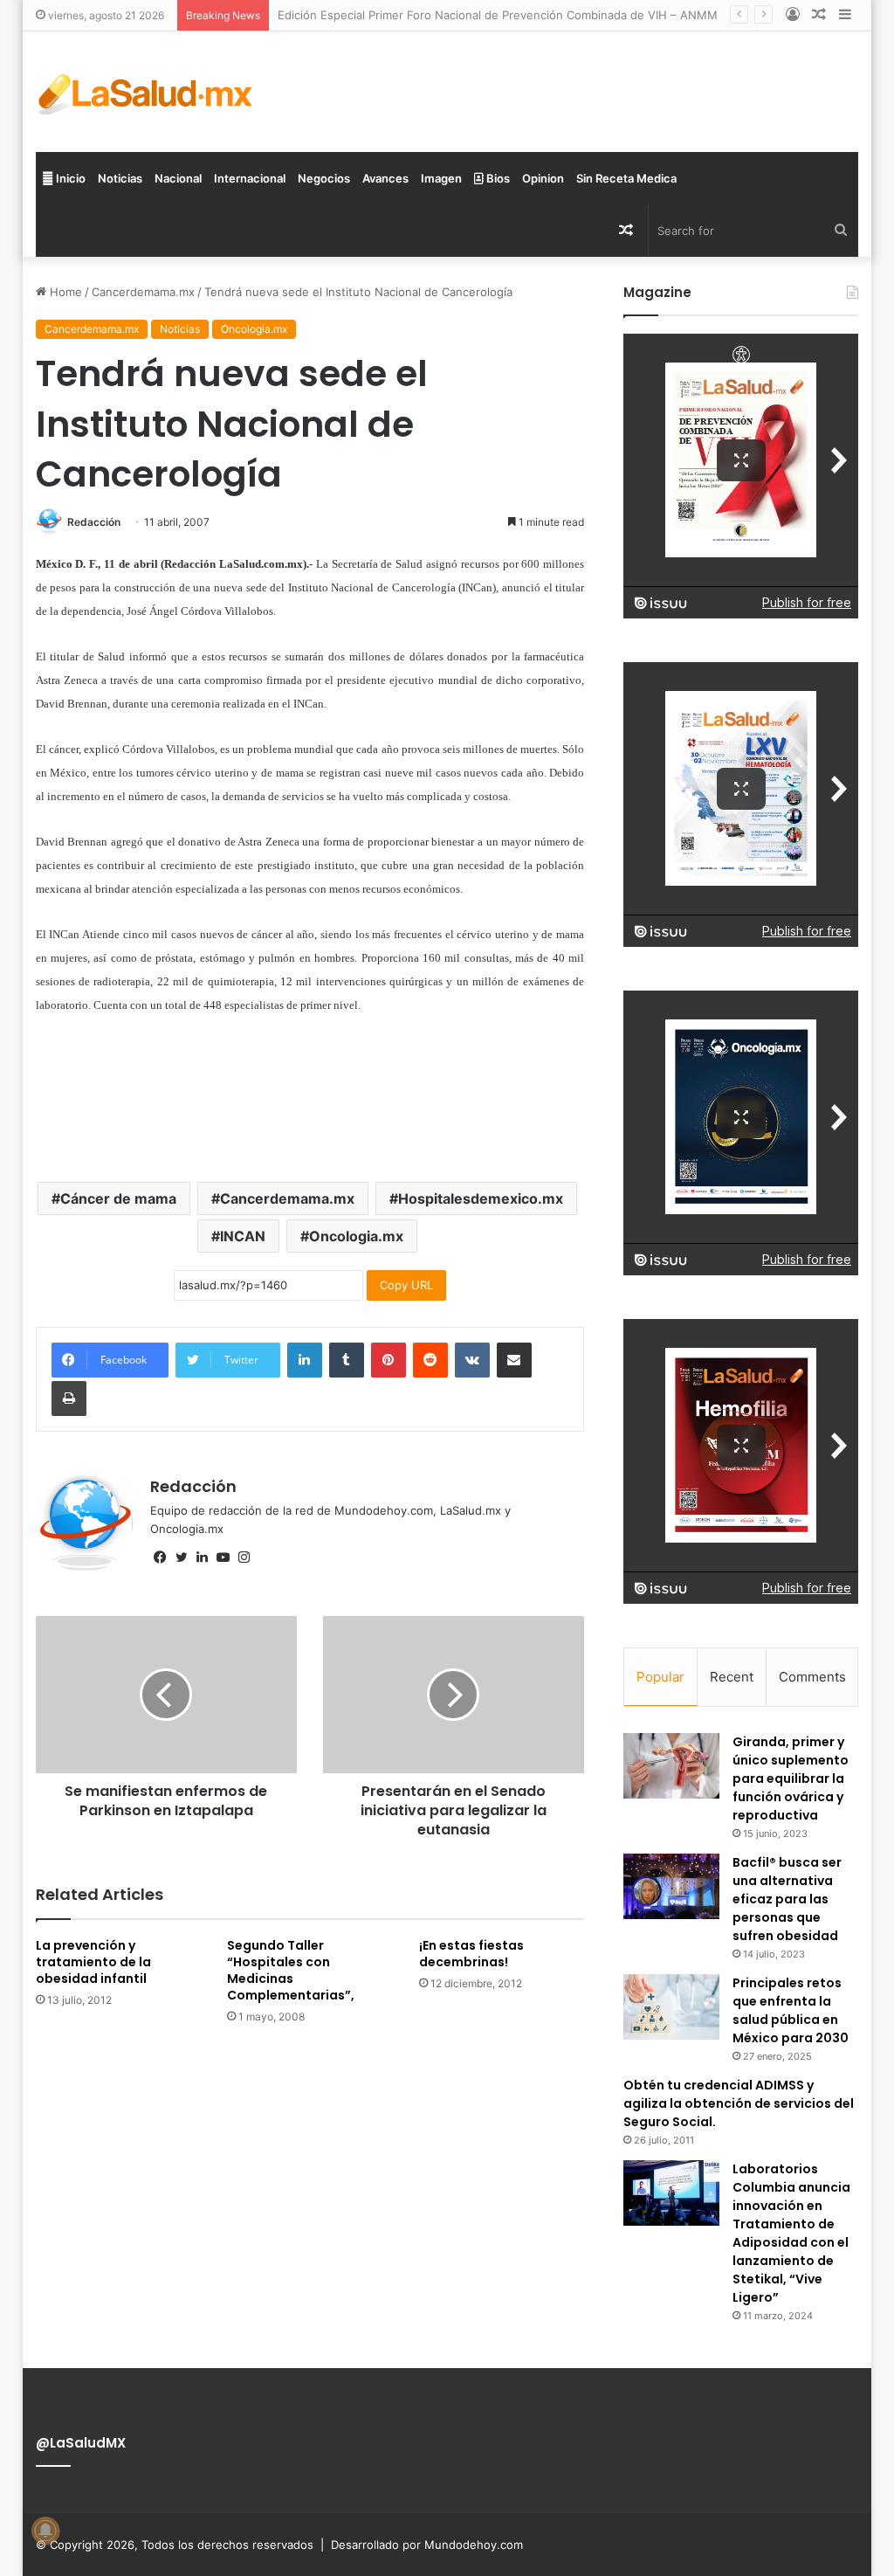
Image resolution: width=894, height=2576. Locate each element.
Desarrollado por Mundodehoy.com (427, 2545)
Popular (660, 1677)
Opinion (543, 178)
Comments (812, 1677)
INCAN (243, 1236)
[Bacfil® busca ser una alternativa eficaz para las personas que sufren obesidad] (671, 1886)
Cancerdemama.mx (143, 292)
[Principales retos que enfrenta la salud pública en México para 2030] (671, 2007)
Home (64, 292)
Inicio (69, 178)
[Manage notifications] (45, 2531)
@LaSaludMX (81, 2443)
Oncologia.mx (254, 329)
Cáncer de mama (118, 1198)
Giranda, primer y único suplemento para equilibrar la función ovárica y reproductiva (791, 1778)
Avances (385, 178)
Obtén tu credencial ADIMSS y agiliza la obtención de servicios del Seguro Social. (739, 2103)
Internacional (250, 178)
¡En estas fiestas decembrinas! (471, 1954)
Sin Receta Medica (626, 178)
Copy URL (406, 1285)
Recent (732, 1677)
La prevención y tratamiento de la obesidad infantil (93, 1962)
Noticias (120, 178)
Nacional (178, 178)
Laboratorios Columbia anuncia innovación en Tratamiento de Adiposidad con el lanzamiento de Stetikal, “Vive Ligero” (791, 2233)
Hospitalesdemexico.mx (481, 1198)
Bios (497, 178)
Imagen (441, 178)
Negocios (324, 178)
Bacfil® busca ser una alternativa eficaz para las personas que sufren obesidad (787, 1899)
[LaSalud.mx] (146, 92)
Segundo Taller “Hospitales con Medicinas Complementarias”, (291, 1970)
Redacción (94, 522)
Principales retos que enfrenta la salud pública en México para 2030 (791, 2010)
